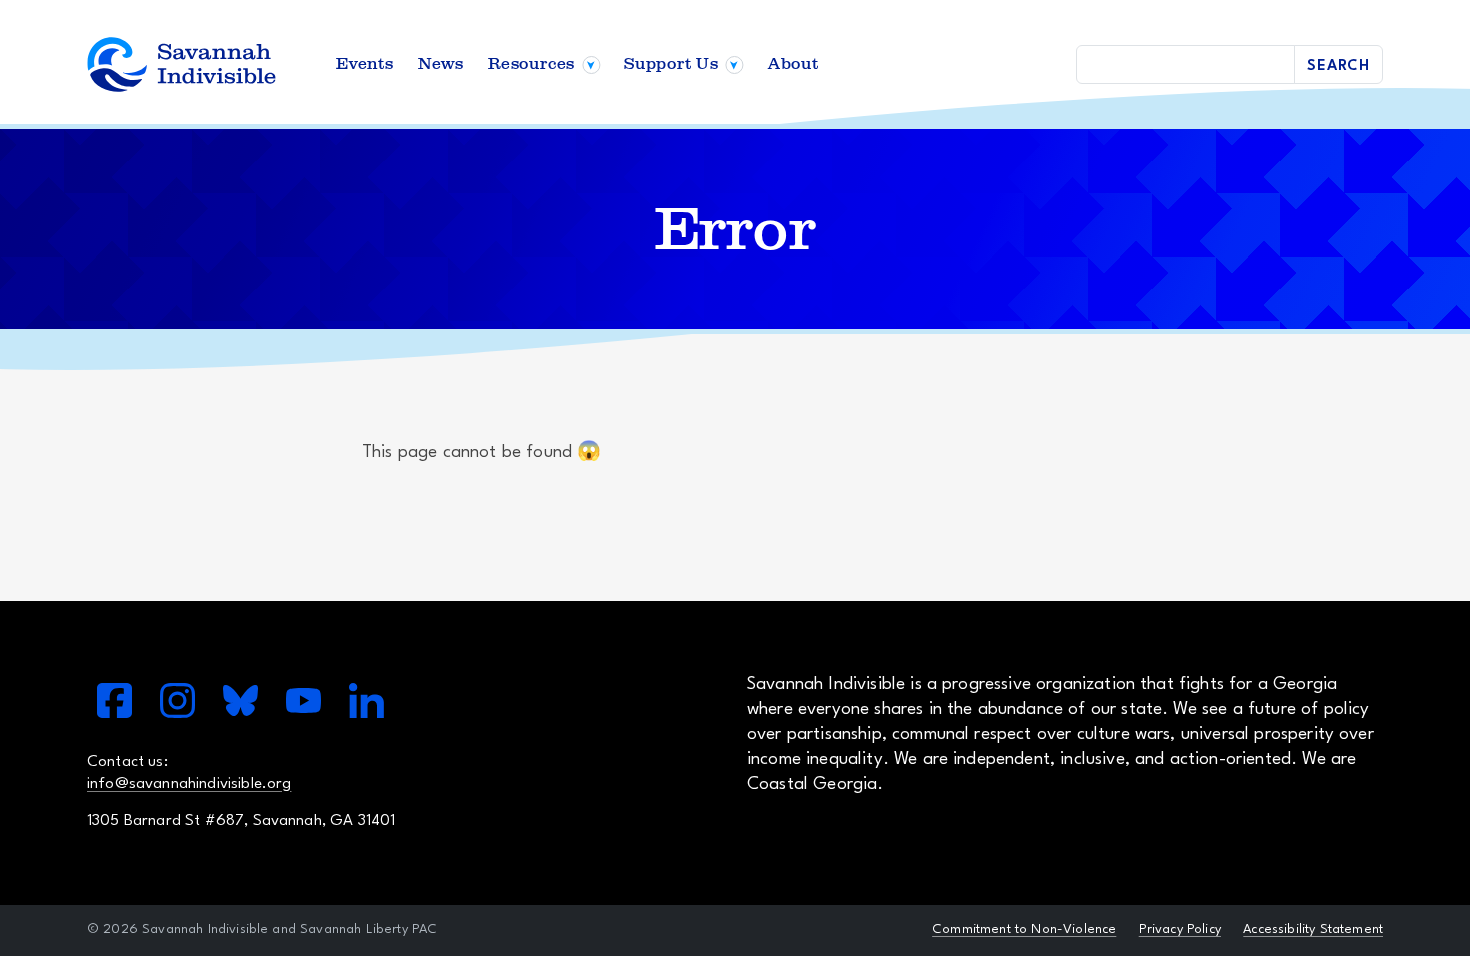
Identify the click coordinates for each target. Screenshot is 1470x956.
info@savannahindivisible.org (189, 784)
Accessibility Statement (1313, 929)
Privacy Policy (1180, 929)
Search (1338, 66)
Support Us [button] (671, 63)
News (441, 63)
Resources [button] (531, 63)
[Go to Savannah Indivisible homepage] (181, 64)
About (793, 63)
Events (365, 63)
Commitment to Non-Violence (1024, 929)
